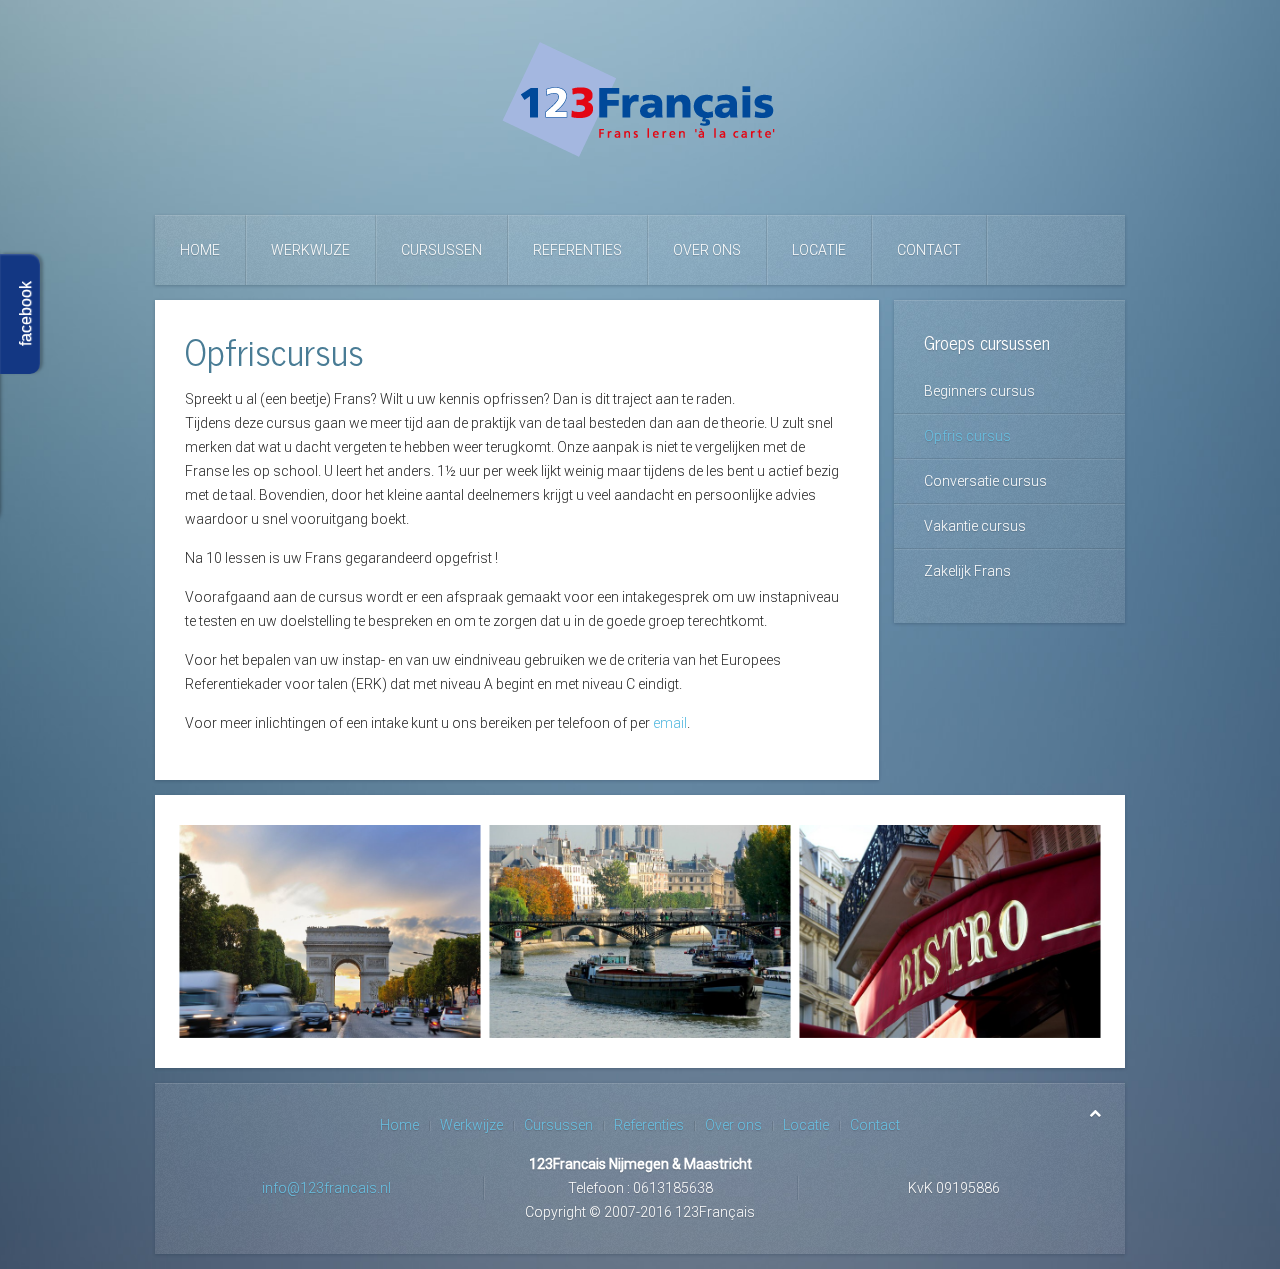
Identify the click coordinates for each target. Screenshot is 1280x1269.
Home (200, 250)
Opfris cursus (967, 436)
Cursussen (441, 250)
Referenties (577, 250)
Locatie (819, 250)
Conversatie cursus (985, 481)
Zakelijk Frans (967, 571)
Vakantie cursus (975, 526)
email (670, 723)
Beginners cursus (979, 391)
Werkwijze (310, 250)
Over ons (707, 250)
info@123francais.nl (326, 1188)
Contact (929, 250)
